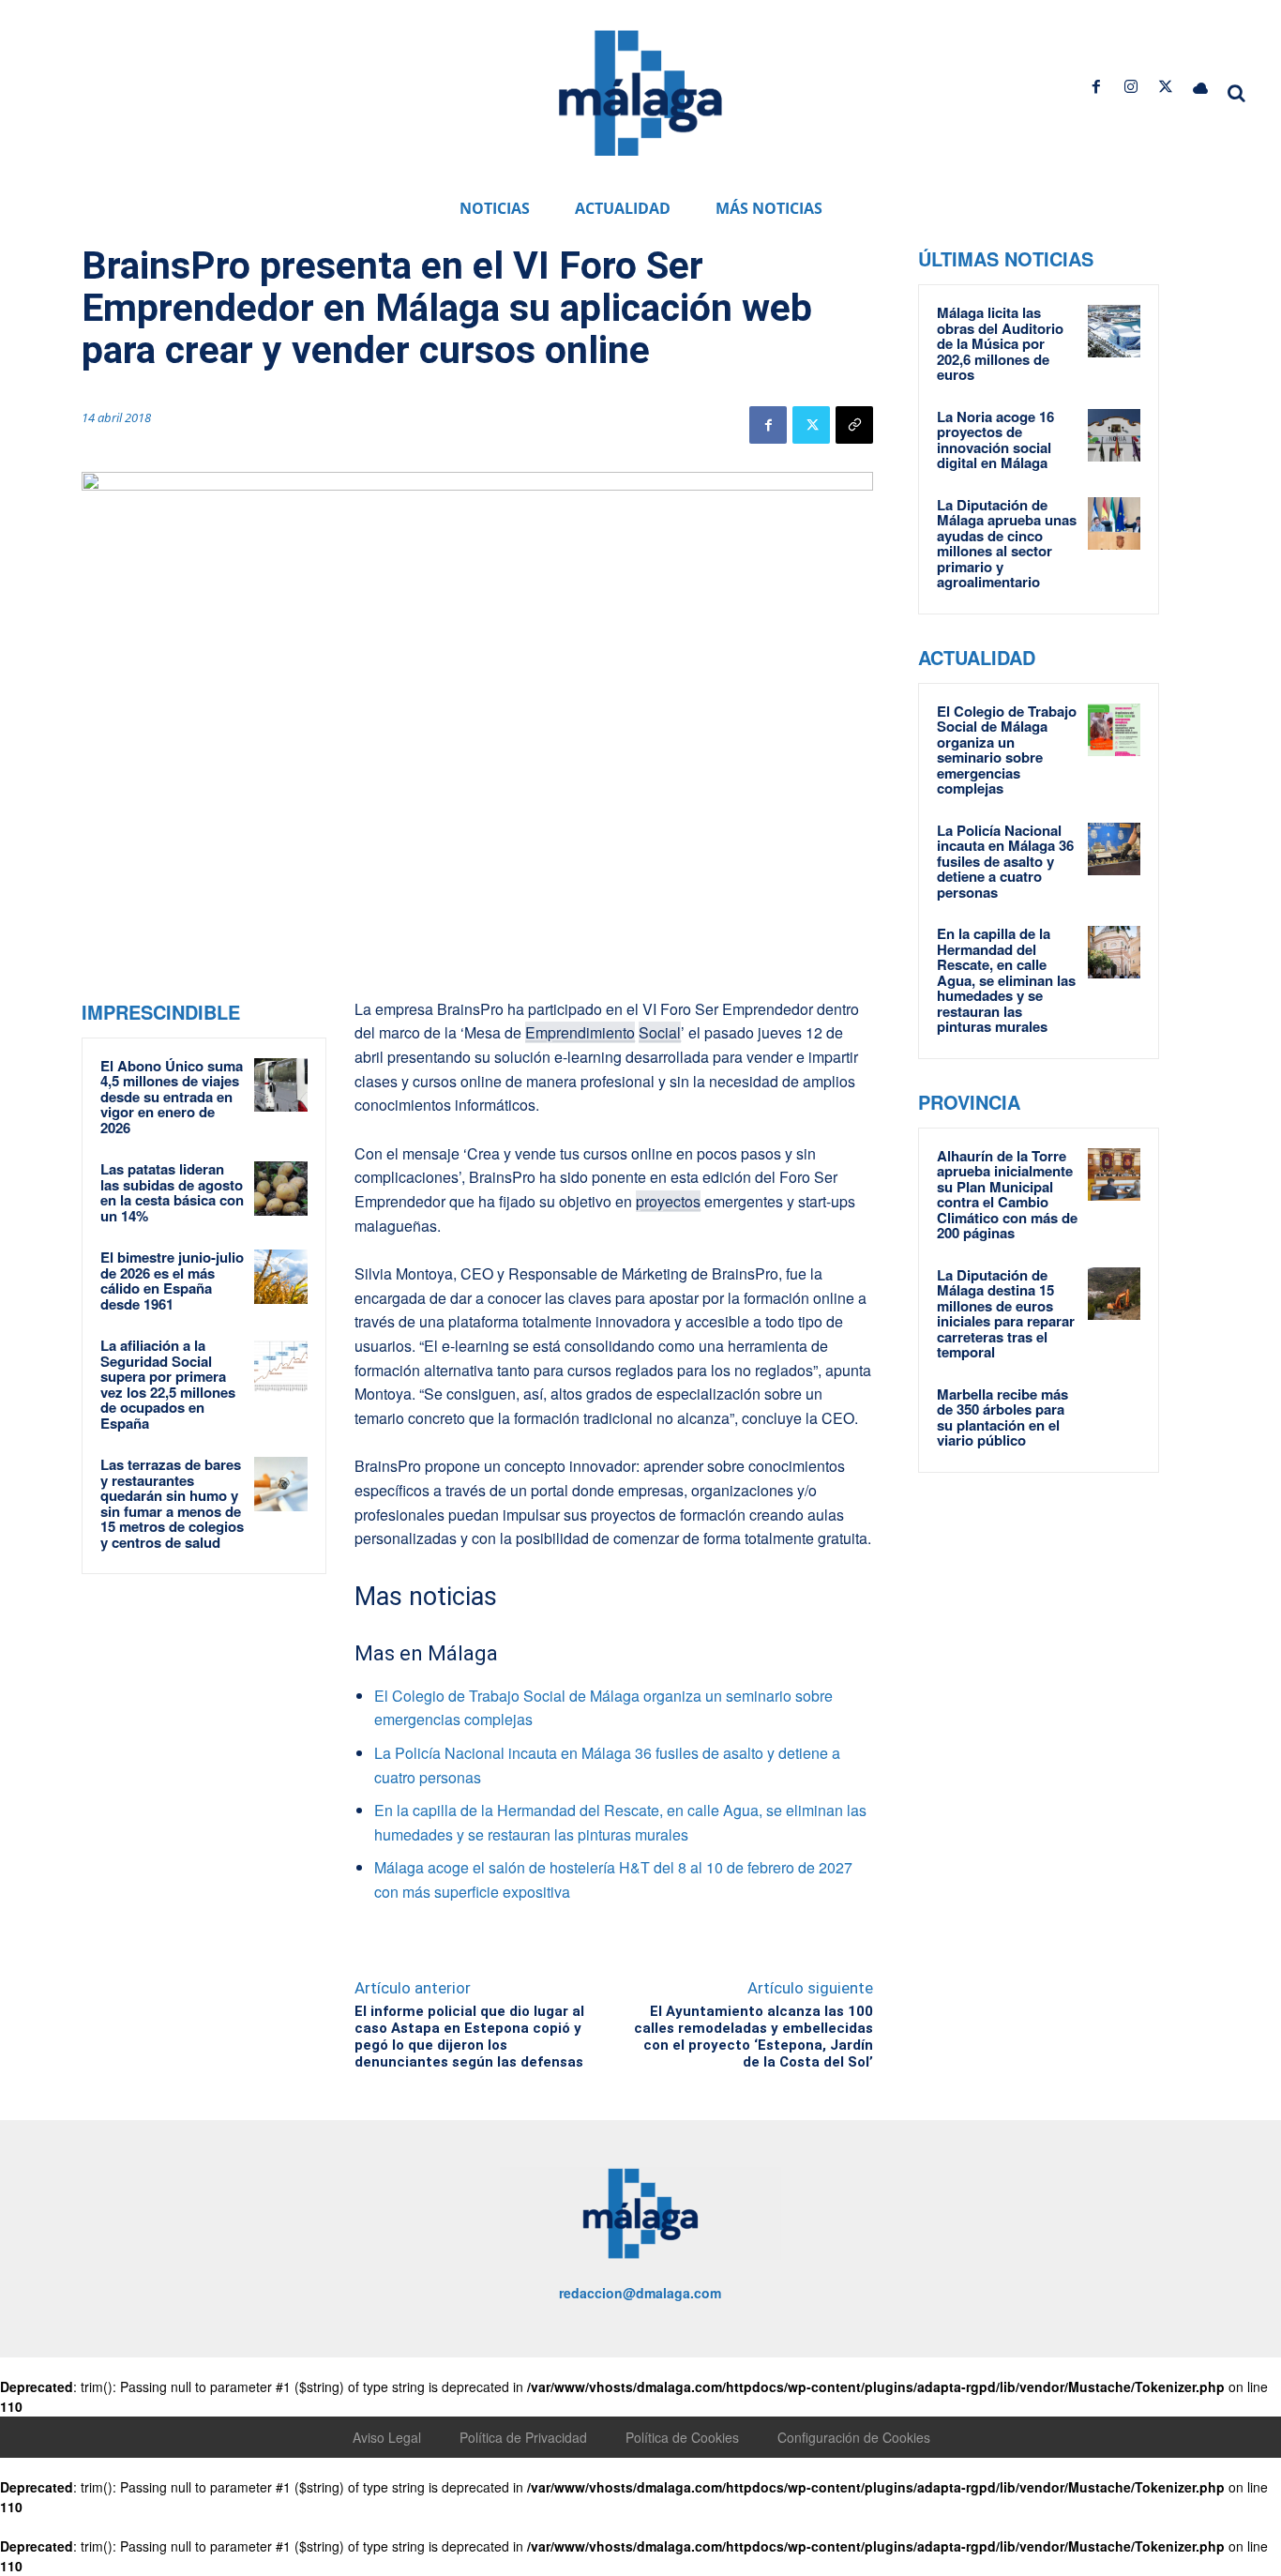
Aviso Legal (387, 2437)
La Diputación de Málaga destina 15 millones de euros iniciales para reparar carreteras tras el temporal (1006, 1314)
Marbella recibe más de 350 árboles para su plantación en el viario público (1002, 1417)
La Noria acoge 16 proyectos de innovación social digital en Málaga (995, 440)
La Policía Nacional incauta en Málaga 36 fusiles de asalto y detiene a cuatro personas (1005, 861)
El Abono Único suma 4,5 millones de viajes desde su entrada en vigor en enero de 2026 (172, 1097)
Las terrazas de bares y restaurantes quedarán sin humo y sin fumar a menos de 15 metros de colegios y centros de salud (172, 1503)
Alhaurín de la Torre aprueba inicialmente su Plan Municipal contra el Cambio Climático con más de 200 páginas (1007, 1195)
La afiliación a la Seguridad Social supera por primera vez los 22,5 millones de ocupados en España (168, 1384)
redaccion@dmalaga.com (640, 2293)
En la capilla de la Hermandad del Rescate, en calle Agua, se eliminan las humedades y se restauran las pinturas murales (1006, 980)
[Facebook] (1096, 87)
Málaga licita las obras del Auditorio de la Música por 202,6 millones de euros (1000, 343)
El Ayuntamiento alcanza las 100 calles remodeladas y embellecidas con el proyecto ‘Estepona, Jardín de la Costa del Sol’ (754, 2037)
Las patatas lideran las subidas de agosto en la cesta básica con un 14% (172, 1192)
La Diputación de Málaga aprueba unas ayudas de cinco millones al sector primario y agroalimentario (1007, 544)
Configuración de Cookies (854, 2437)
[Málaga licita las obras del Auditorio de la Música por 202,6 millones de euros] (1114, 331)
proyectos (668, 1201)
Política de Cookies (682, 2437)
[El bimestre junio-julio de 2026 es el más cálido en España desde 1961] (281, 1277)
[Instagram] (1130, 87)
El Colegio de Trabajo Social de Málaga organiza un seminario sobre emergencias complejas (1007, 750)
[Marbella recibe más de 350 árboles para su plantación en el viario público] (1114, 1413)
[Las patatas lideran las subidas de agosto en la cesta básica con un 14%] (281, 1189)
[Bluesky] (1201, 87)
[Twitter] (1166, 87)
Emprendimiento (580, 1032)
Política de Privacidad (523, 2437)
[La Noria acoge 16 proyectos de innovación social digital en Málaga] (1114, 435)
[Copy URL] (854, 425)
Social (660, 1032)
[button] (1236, 93)
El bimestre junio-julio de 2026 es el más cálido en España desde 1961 (172, 1280)
